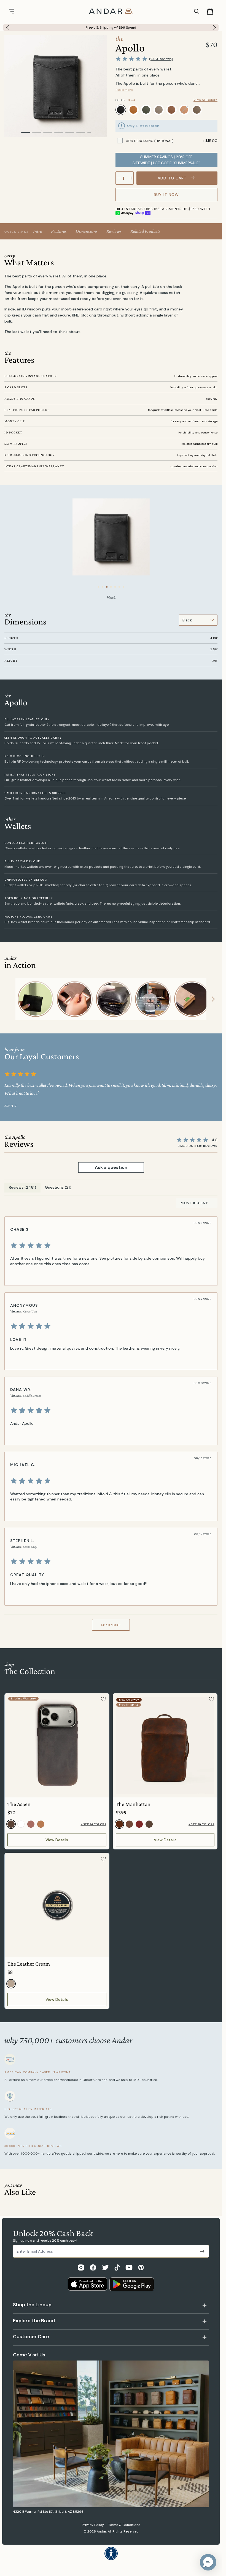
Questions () (58, 1187)
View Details (57, 1840)
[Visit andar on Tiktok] (117, 2267)
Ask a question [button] (111, 1167)
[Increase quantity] (131, 178)
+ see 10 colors (201, 1824)
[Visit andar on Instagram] (81, 2267)
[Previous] (6, 28)
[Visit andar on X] (105, 2267)
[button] (208, 2562)
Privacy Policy (93, 2525)
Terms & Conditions (124, 2525)
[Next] (216, 28)
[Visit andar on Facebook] (93, 2267)
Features (59, 231)
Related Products (145, 231)
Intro (38, 231)
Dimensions (87, 231)
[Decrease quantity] (119, 178)
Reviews (114, 231)
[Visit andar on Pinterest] (141, 2267)
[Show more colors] (213, 105)
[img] (110, 1246)
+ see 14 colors (94, 1824)
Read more (124, 90)
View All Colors (205, 100)
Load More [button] (111, 1625)
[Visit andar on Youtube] (129, 2267)
